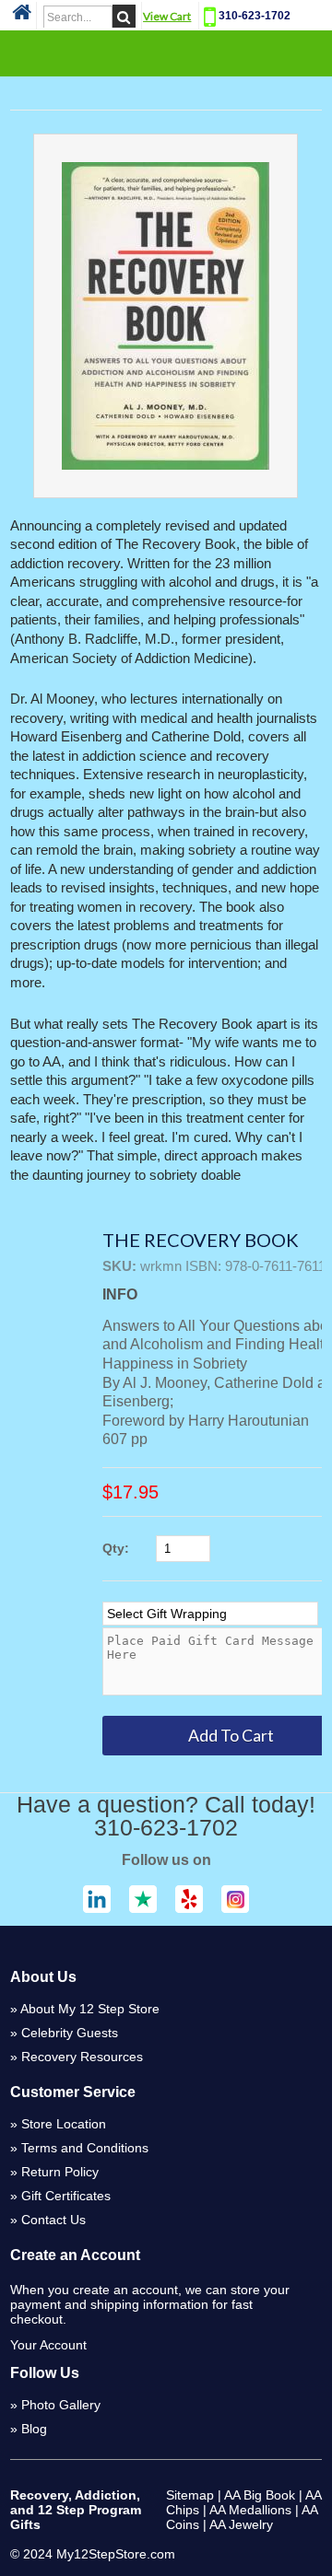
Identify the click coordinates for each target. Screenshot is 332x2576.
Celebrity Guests (70, 2033)
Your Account (48, 2345)
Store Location (64, 2124)
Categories (166, 52)
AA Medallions (250, 2510)
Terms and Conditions (85, 2148)
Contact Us (53, 2220)
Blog (34, 2429)
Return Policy (60, 2172)
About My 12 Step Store (90, 2009)
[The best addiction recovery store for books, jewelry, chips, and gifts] (22, 17)
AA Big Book (260, 2495)
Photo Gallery (61, 2405)
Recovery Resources (82, 2057)
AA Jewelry (241, 2524)
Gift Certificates (66, 2196)
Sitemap (190, 2495)
